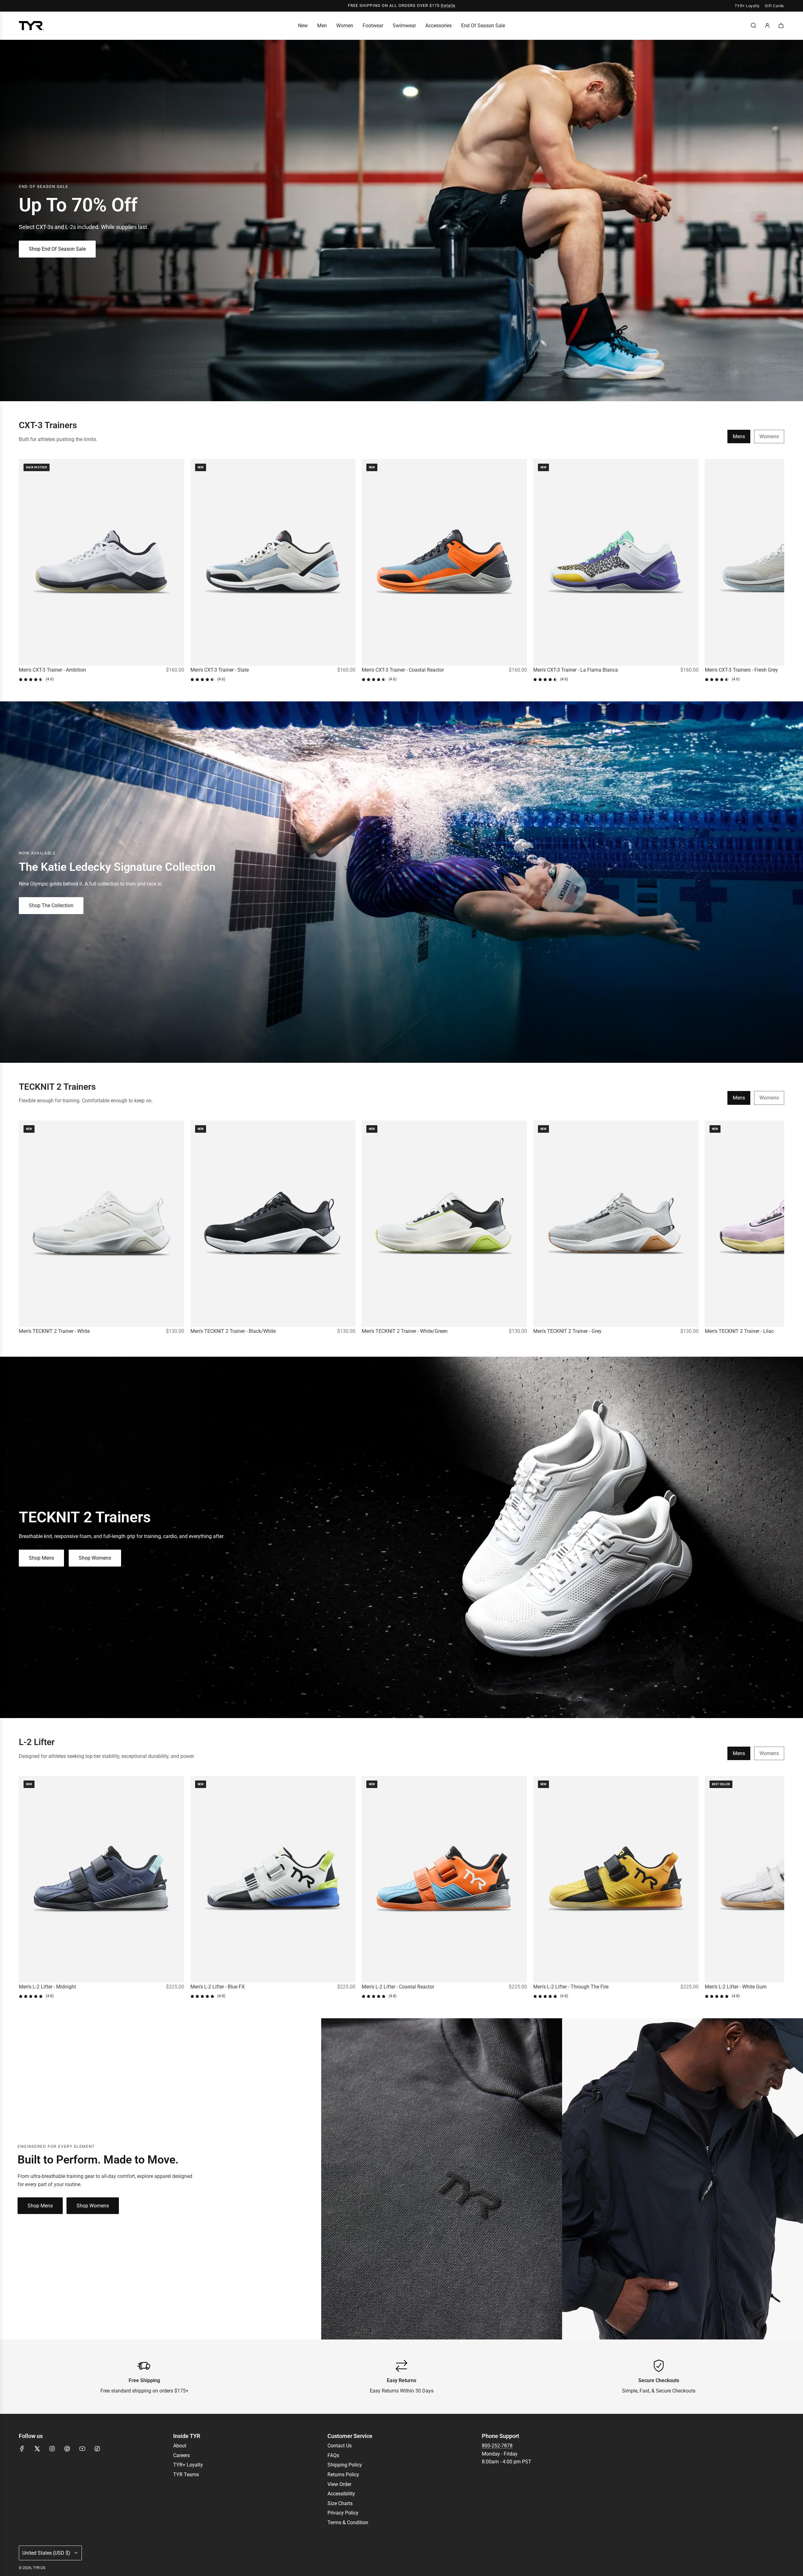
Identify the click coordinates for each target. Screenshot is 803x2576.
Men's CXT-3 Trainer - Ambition (52, 670)
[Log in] (767, 25)
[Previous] (26, 571)
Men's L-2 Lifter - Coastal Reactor (398, 1987)
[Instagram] (52, 2449)
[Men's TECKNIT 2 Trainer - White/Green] (444, 1224)
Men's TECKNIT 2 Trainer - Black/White (233, 1331)
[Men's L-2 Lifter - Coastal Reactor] (444, 1879)
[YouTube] (82, 2449)
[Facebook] (22, 2449)
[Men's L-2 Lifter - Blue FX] (273, 1879)
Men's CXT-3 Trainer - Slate (220, 670)
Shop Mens (41, 1558)
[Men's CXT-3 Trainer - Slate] (273, 562)
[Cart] (781, 25)
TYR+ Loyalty (747, 6)
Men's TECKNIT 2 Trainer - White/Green (405, 1331)
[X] (37, 2449)
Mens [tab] (739, 436)
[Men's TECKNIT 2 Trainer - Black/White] (273, 1224)
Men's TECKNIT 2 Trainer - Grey (567, 1331)
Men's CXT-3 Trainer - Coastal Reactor (403, 670)
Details (448, 5)
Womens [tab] (769, 436)
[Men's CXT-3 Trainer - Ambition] (101, 562)
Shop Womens (95, 1558)
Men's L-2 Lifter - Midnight (47, 1987)
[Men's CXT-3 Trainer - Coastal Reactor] (444, 562)
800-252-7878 (497, 2446)
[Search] (753, 25)
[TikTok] (97, 2449)
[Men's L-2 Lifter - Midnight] (101, 1879)
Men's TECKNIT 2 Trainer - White (54, 1331)
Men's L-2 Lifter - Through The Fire (571, 1987)
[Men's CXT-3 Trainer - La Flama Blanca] (616, 562)
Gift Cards (774, 6)
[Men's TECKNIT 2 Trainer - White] (101, 1224)
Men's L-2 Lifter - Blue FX (218, 1987)
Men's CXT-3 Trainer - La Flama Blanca (576, 670)
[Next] (777, 571)
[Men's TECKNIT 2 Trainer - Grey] (616, 1224)
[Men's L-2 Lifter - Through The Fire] (616, 1879)
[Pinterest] (67, 2449)
